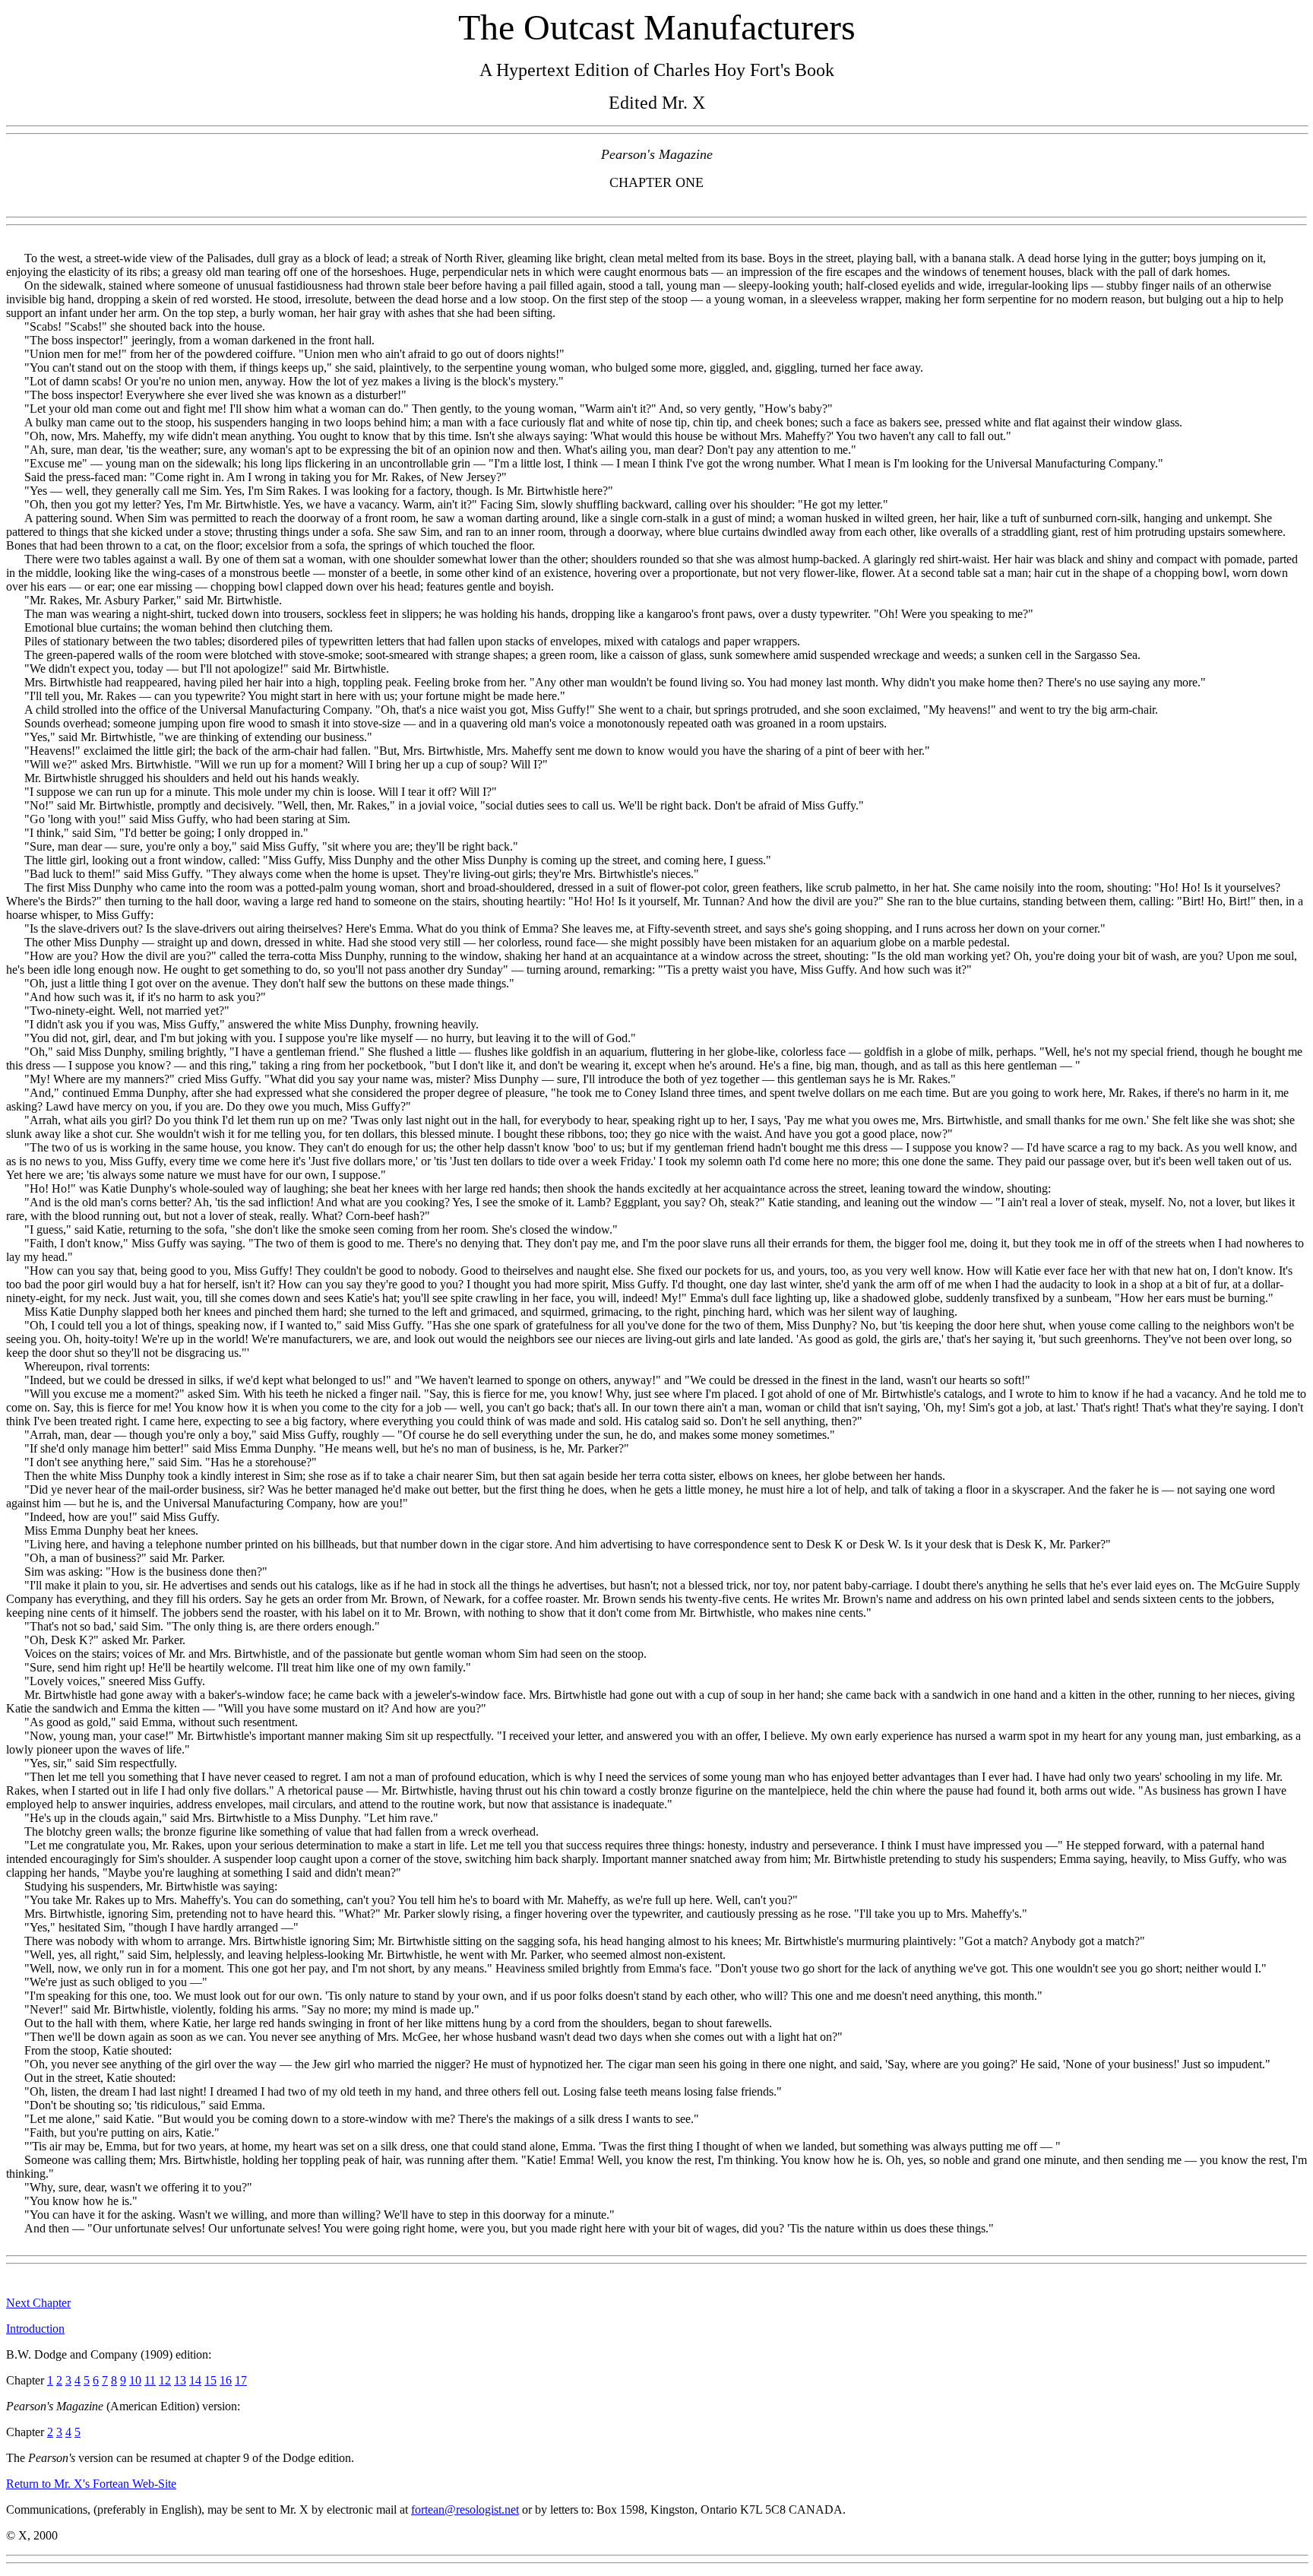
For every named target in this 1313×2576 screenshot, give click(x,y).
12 (165, 2380)
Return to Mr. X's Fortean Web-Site (91, 2484)
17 (241, 2380)
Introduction (35, 2329)
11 (150, 2380)
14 (195, 2380)
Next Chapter (38, 2303)
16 (226, 2380)
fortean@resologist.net (465, 2509)
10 (135, 2380)
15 (210, 2380)
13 (180, 2380)
